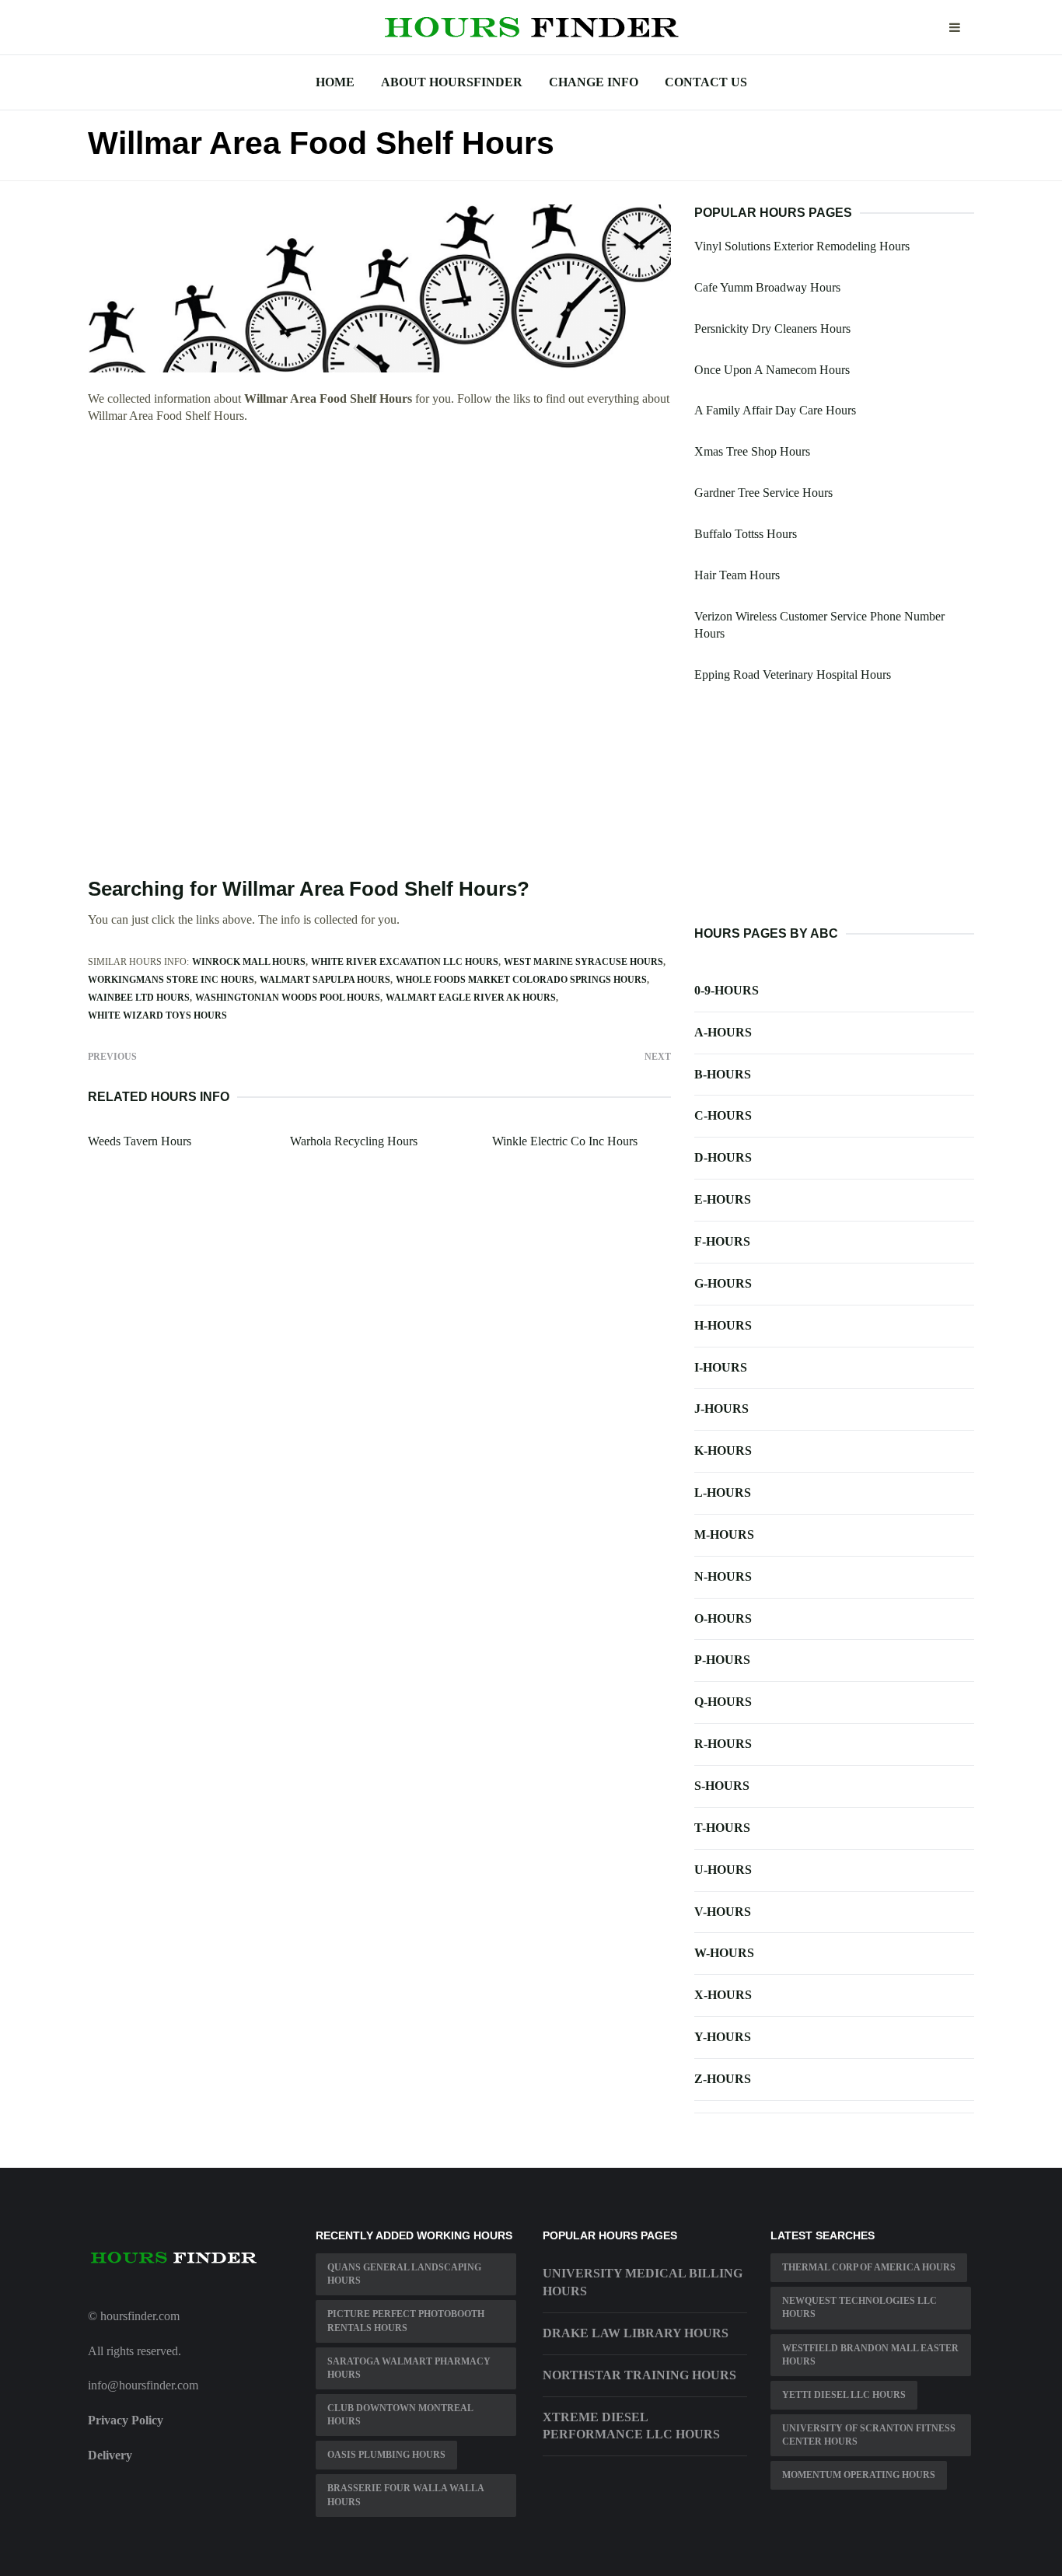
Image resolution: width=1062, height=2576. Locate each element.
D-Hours (723, 1157)
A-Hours (723, 1032)
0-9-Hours (727, 990)
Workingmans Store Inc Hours (171, 980)
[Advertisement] (379, 551)
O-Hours (723, 1618)
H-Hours (723, 1325)
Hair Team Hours (737, 575)
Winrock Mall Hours (249, 962)
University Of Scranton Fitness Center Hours (869, 2435)
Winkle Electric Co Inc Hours (565, 1141)
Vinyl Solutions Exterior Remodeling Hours (802, 246)
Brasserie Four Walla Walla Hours (406, 2495)
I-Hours (721, 1367)
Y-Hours (723, 2037)
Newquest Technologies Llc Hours (859, 2307)
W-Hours (724, 1953)
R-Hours (723, 1744)
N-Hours (723, 1576)
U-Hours (723, 1870)
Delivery (110, 2455)
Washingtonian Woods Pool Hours (288, 998)
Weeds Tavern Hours (140, 1141)
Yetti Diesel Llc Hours (844, 2395)
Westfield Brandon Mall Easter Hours (870, 2355)
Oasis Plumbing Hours (386, 2455)
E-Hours (723, 1199)
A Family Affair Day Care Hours (775, 410)
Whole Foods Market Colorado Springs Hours (521, 980)
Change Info (594, 82)
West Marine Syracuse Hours (583, 962)
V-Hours (723, 1912)
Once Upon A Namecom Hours (772, 370)
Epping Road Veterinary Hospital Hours (793, 675)
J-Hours (721, 1409)
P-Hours (722, 1660)
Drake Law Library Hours (636, 2333)
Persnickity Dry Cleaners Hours (772, 329)
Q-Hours (723, 1702)
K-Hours (723, 1451)
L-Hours (723, 1492)
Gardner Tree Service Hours (763, 493)
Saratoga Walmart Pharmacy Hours (409, 2368)
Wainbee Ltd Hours (139, 998)
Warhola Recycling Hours (354, 1141)
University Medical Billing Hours (643, 2282)
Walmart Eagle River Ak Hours (471, 998)
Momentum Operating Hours (859, 2475)
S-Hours (722, 1786)
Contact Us (706, 82)
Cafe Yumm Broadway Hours (767, 287)
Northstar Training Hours (639, 2375)
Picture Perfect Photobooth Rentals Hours (406, 2321)
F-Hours (722, 1241)
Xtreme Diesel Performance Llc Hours (631, 2426)
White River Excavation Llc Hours (405, 962)
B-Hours (723, 1074)
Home (335, 82)
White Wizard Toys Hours (157, 1015)
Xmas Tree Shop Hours (752, 451)
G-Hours (723, 1283)
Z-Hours (723, 2079)
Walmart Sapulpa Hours (325, 980)
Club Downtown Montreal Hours (400, 2415)
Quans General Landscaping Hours (404, 2274)
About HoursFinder (452, 82)
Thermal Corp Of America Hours (869, 2267)
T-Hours (722, 1828)
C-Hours (723, 1115)
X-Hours (723, 1995)
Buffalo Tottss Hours (746, 534)
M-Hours (724, 1534)
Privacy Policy (126, 2420)
